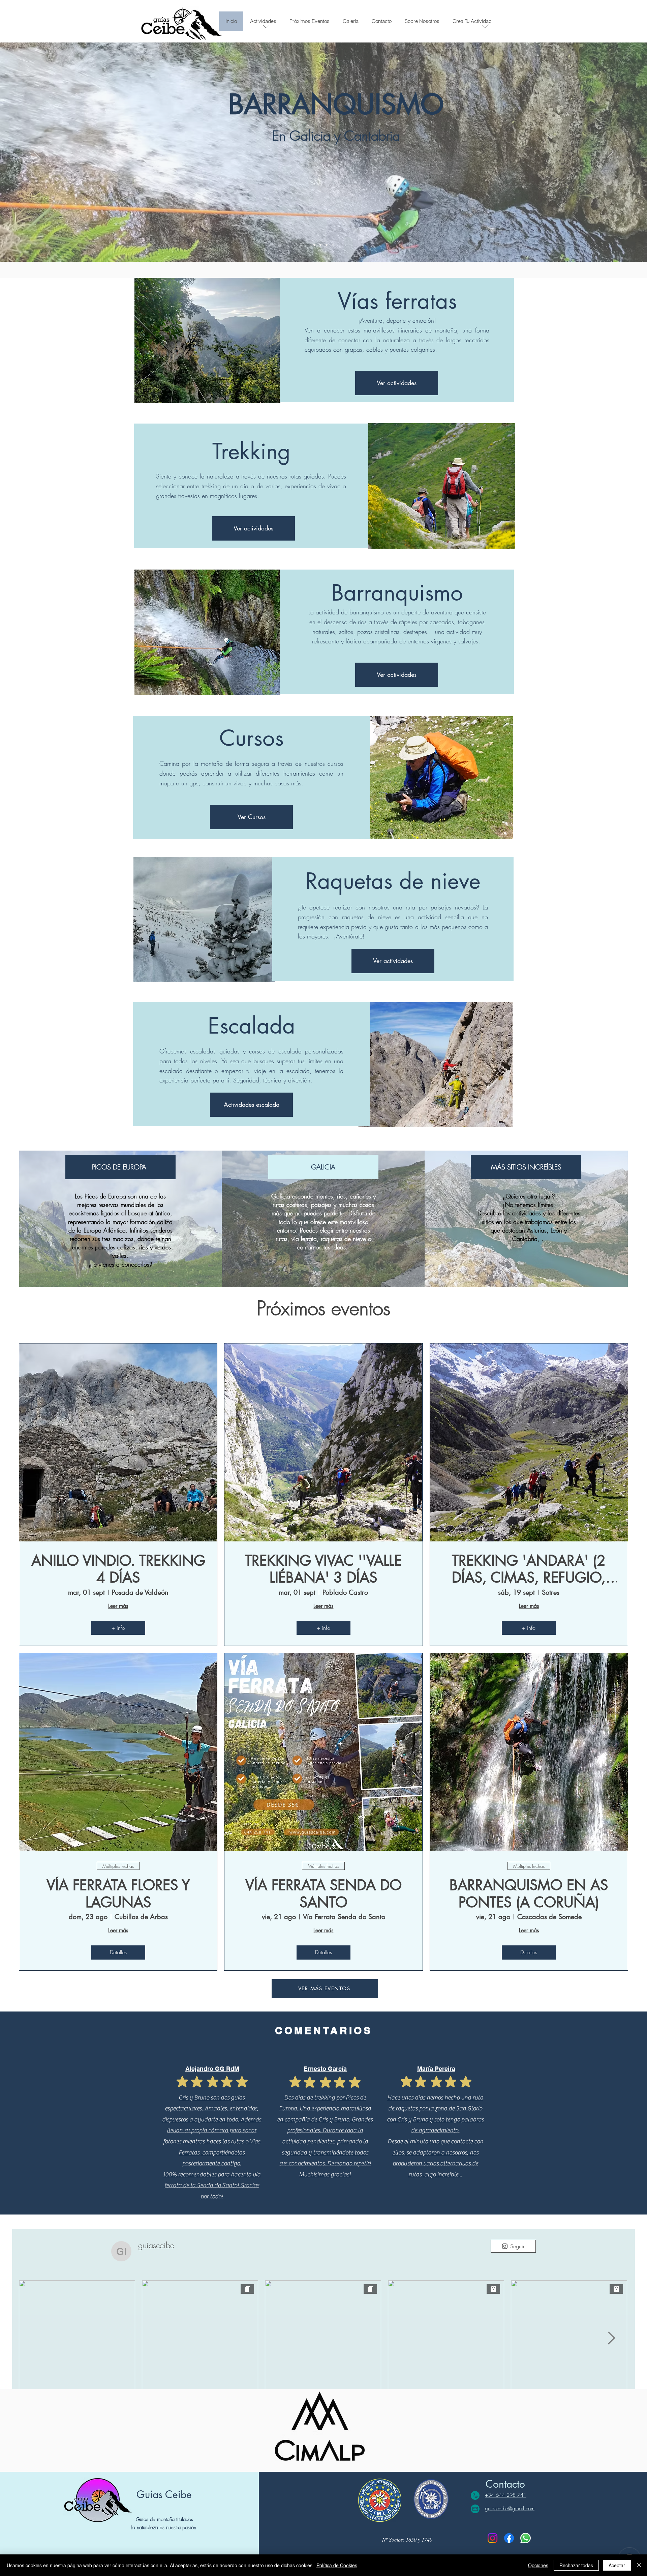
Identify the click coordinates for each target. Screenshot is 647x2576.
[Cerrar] (639, 2565)
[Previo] (37, 152)
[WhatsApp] (526, 2538)
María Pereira (436, 2069)
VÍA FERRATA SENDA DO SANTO (323, 1894)
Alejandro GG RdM (212, 2069)
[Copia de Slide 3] (333, 245)
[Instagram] (492, 2538)
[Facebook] (509, 2538)
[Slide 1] (314, 245)
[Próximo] (610, 152)
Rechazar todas (576, 2565)
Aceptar (617, 2565)
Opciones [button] (538, 2565)
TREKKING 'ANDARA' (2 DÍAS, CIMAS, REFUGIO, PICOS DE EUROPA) (529, 1569)
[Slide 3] (327, 245)
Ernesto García (325, 2069)
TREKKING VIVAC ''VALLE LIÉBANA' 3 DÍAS (323, 1569)
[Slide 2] (320, 245)
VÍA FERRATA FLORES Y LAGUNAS (118, 1894)
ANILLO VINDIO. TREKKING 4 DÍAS (118, 1569)
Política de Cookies (337, 2565)
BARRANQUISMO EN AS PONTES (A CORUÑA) (529, 1894)
